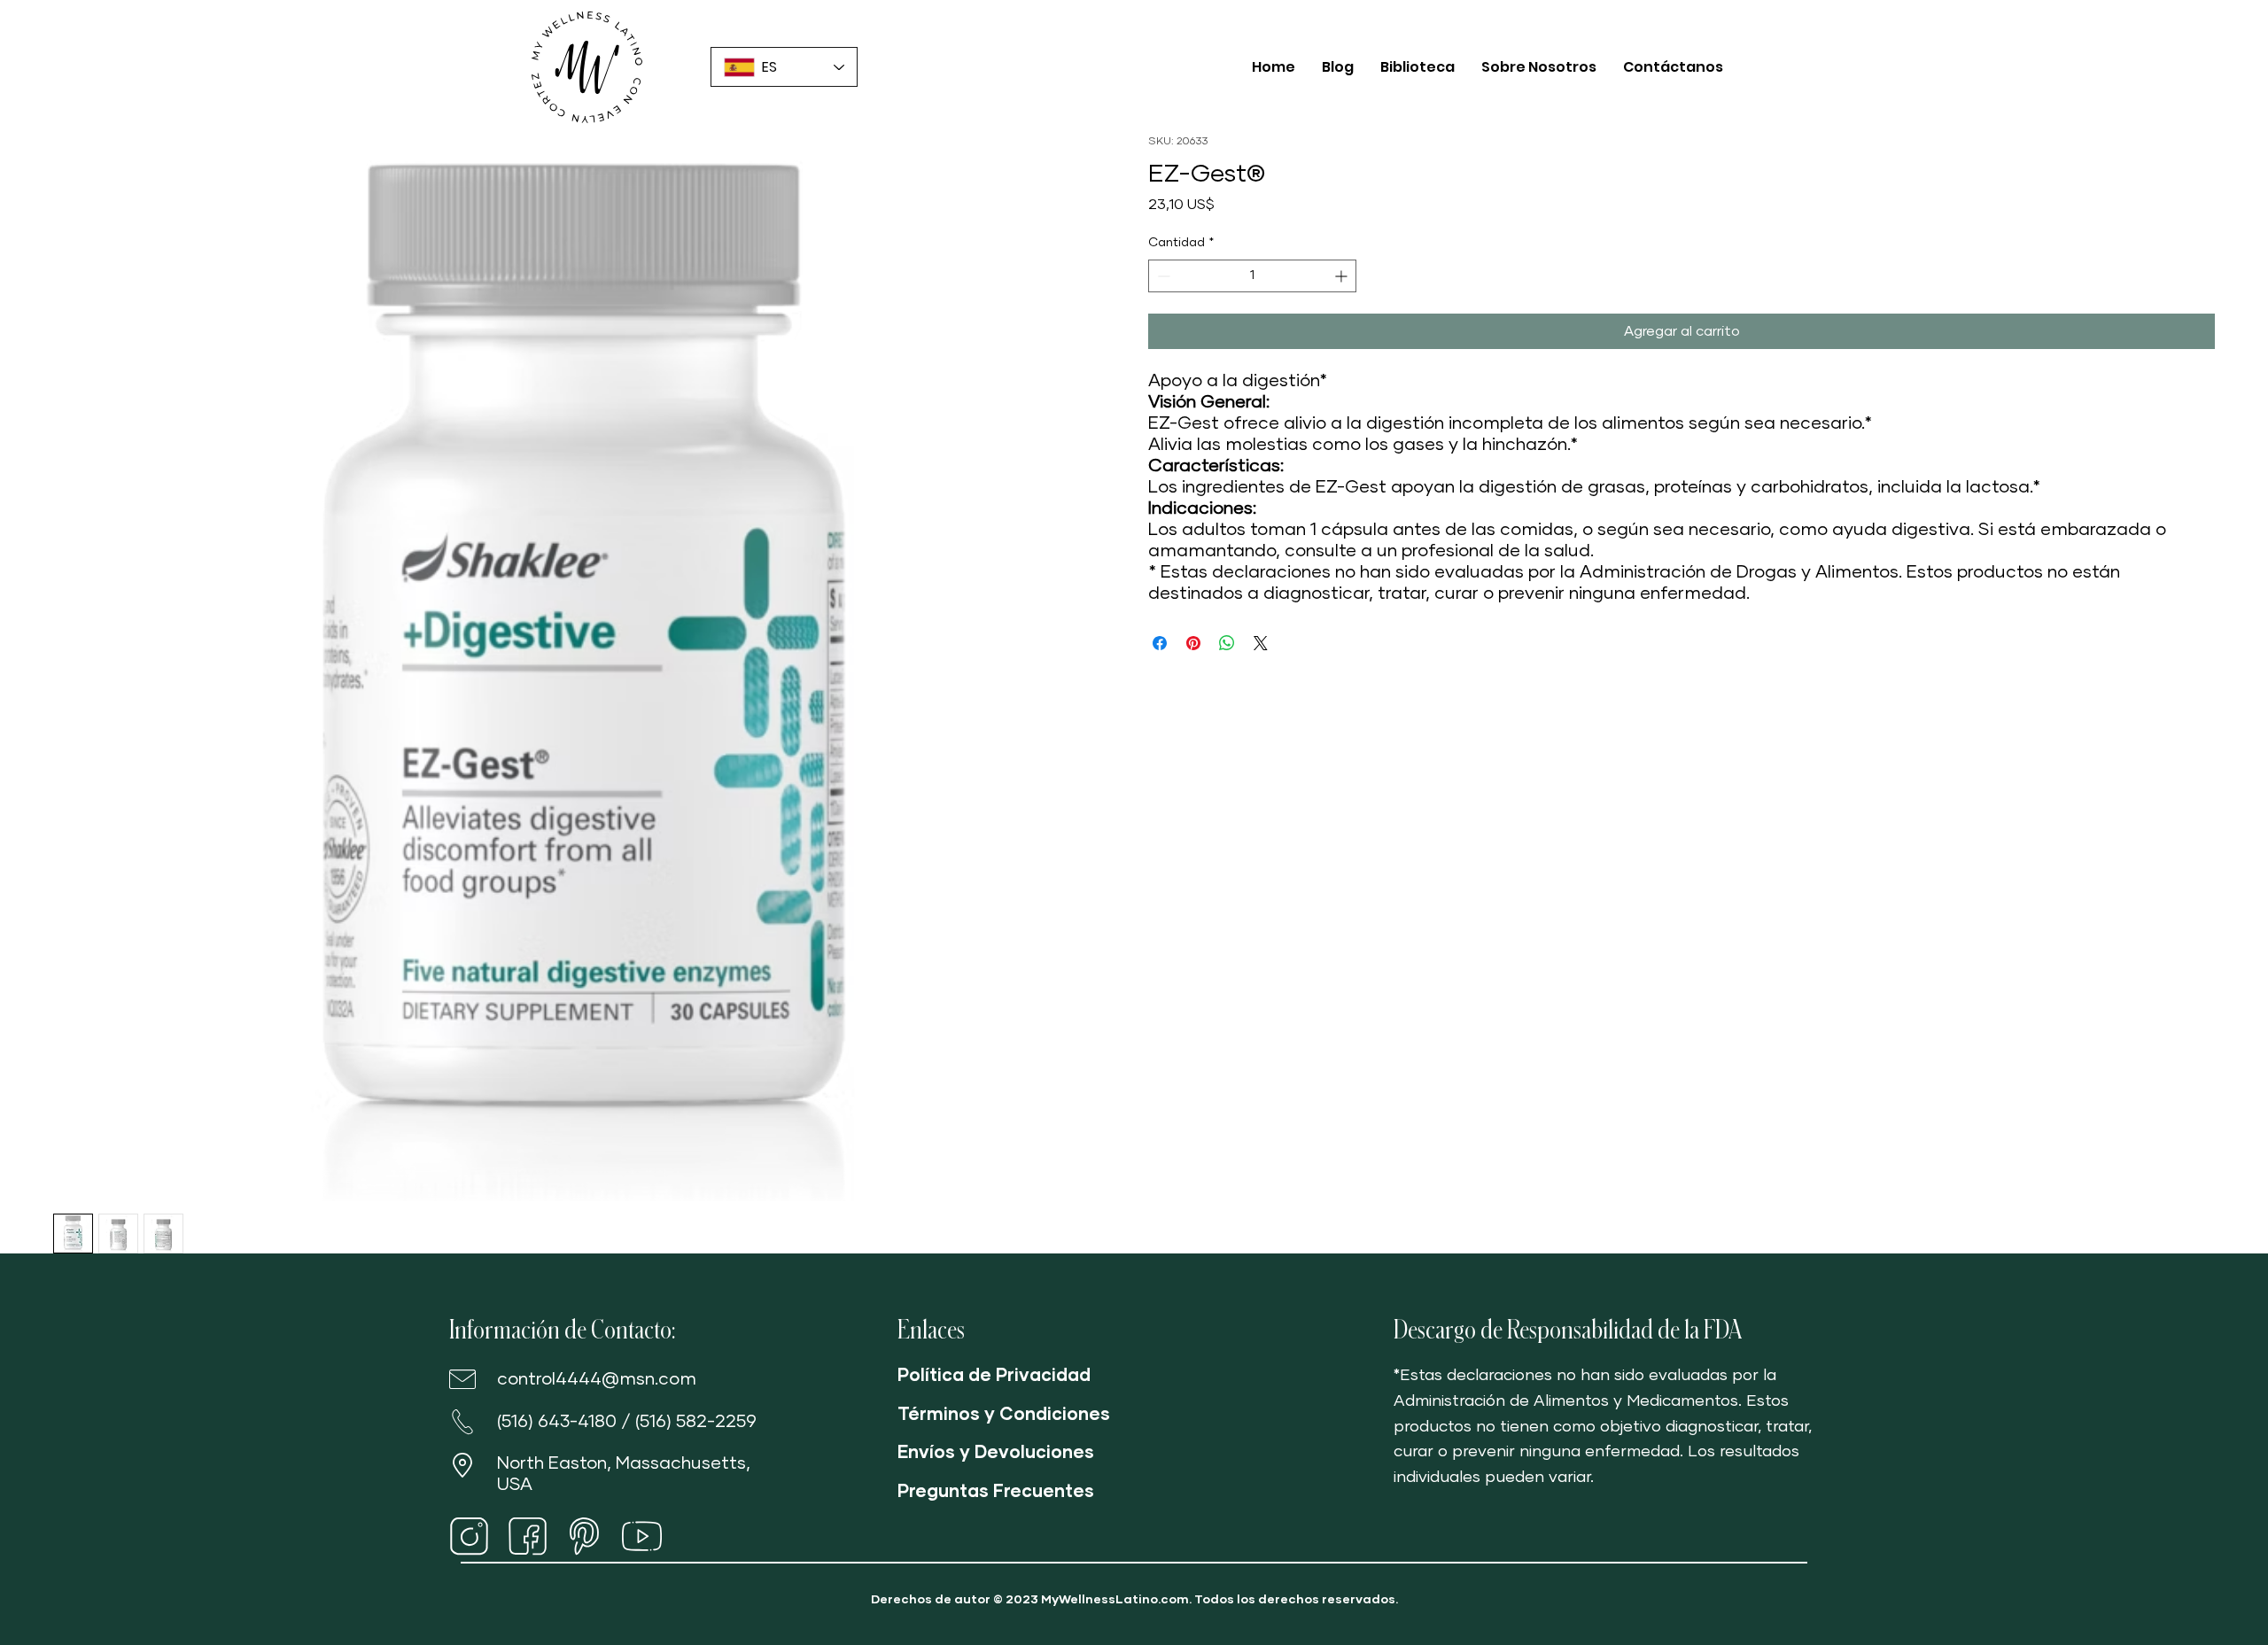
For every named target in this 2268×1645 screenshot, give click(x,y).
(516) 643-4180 (557, 1422)
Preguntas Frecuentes (996, 1492)
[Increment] (1343, 276)
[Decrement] (1162, 276)
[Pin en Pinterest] (1193, 643)
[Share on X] (1261, 643)
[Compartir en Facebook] (1160, 643)
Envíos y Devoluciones (996, 1453)
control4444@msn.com (597, 1379)
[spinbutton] (1252, 276)
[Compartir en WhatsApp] (1227, 643)
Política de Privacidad (994, 1376)
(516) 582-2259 (696, 1422)
